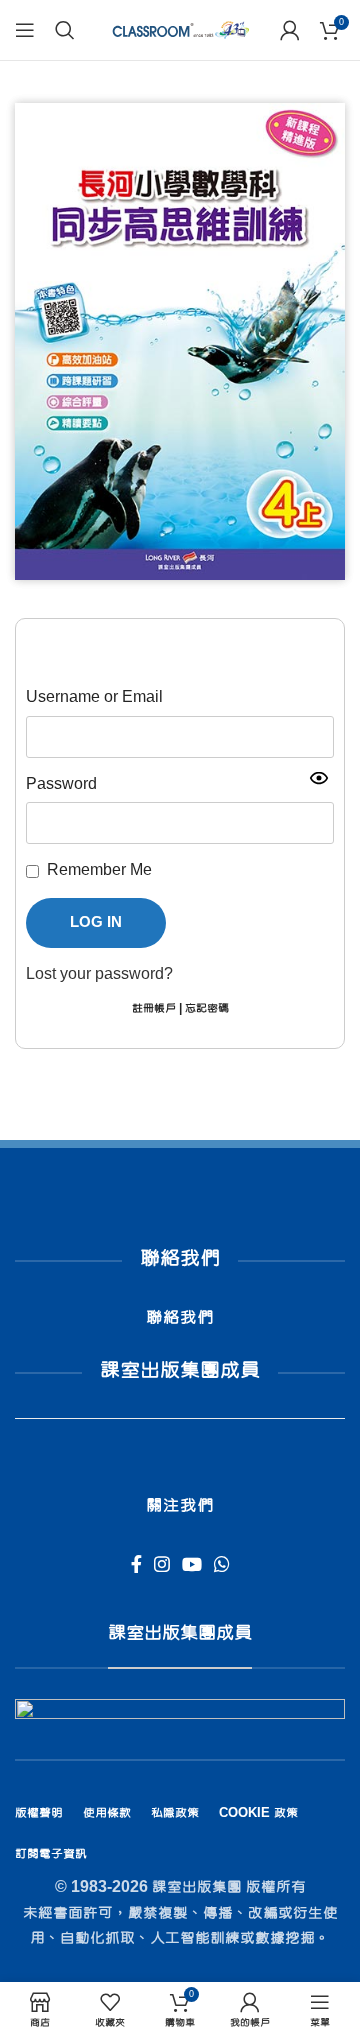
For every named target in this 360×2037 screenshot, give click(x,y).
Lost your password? (99, 974)
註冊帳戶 (154, 1008)
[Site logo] (180, 31)
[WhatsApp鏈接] (222, 1564)
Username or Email (94, 697)
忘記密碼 (207, 1008)
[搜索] (65, 30)
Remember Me (99, 870)
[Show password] (319, 778)
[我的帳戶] (290, 30)
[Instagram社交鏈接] (162, 1564)
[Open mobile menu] (25, 30)
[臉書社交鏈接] (136, 1564)
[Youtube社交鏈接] (192, 1564)
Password (61, 784)
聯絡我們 (180, 1317)
